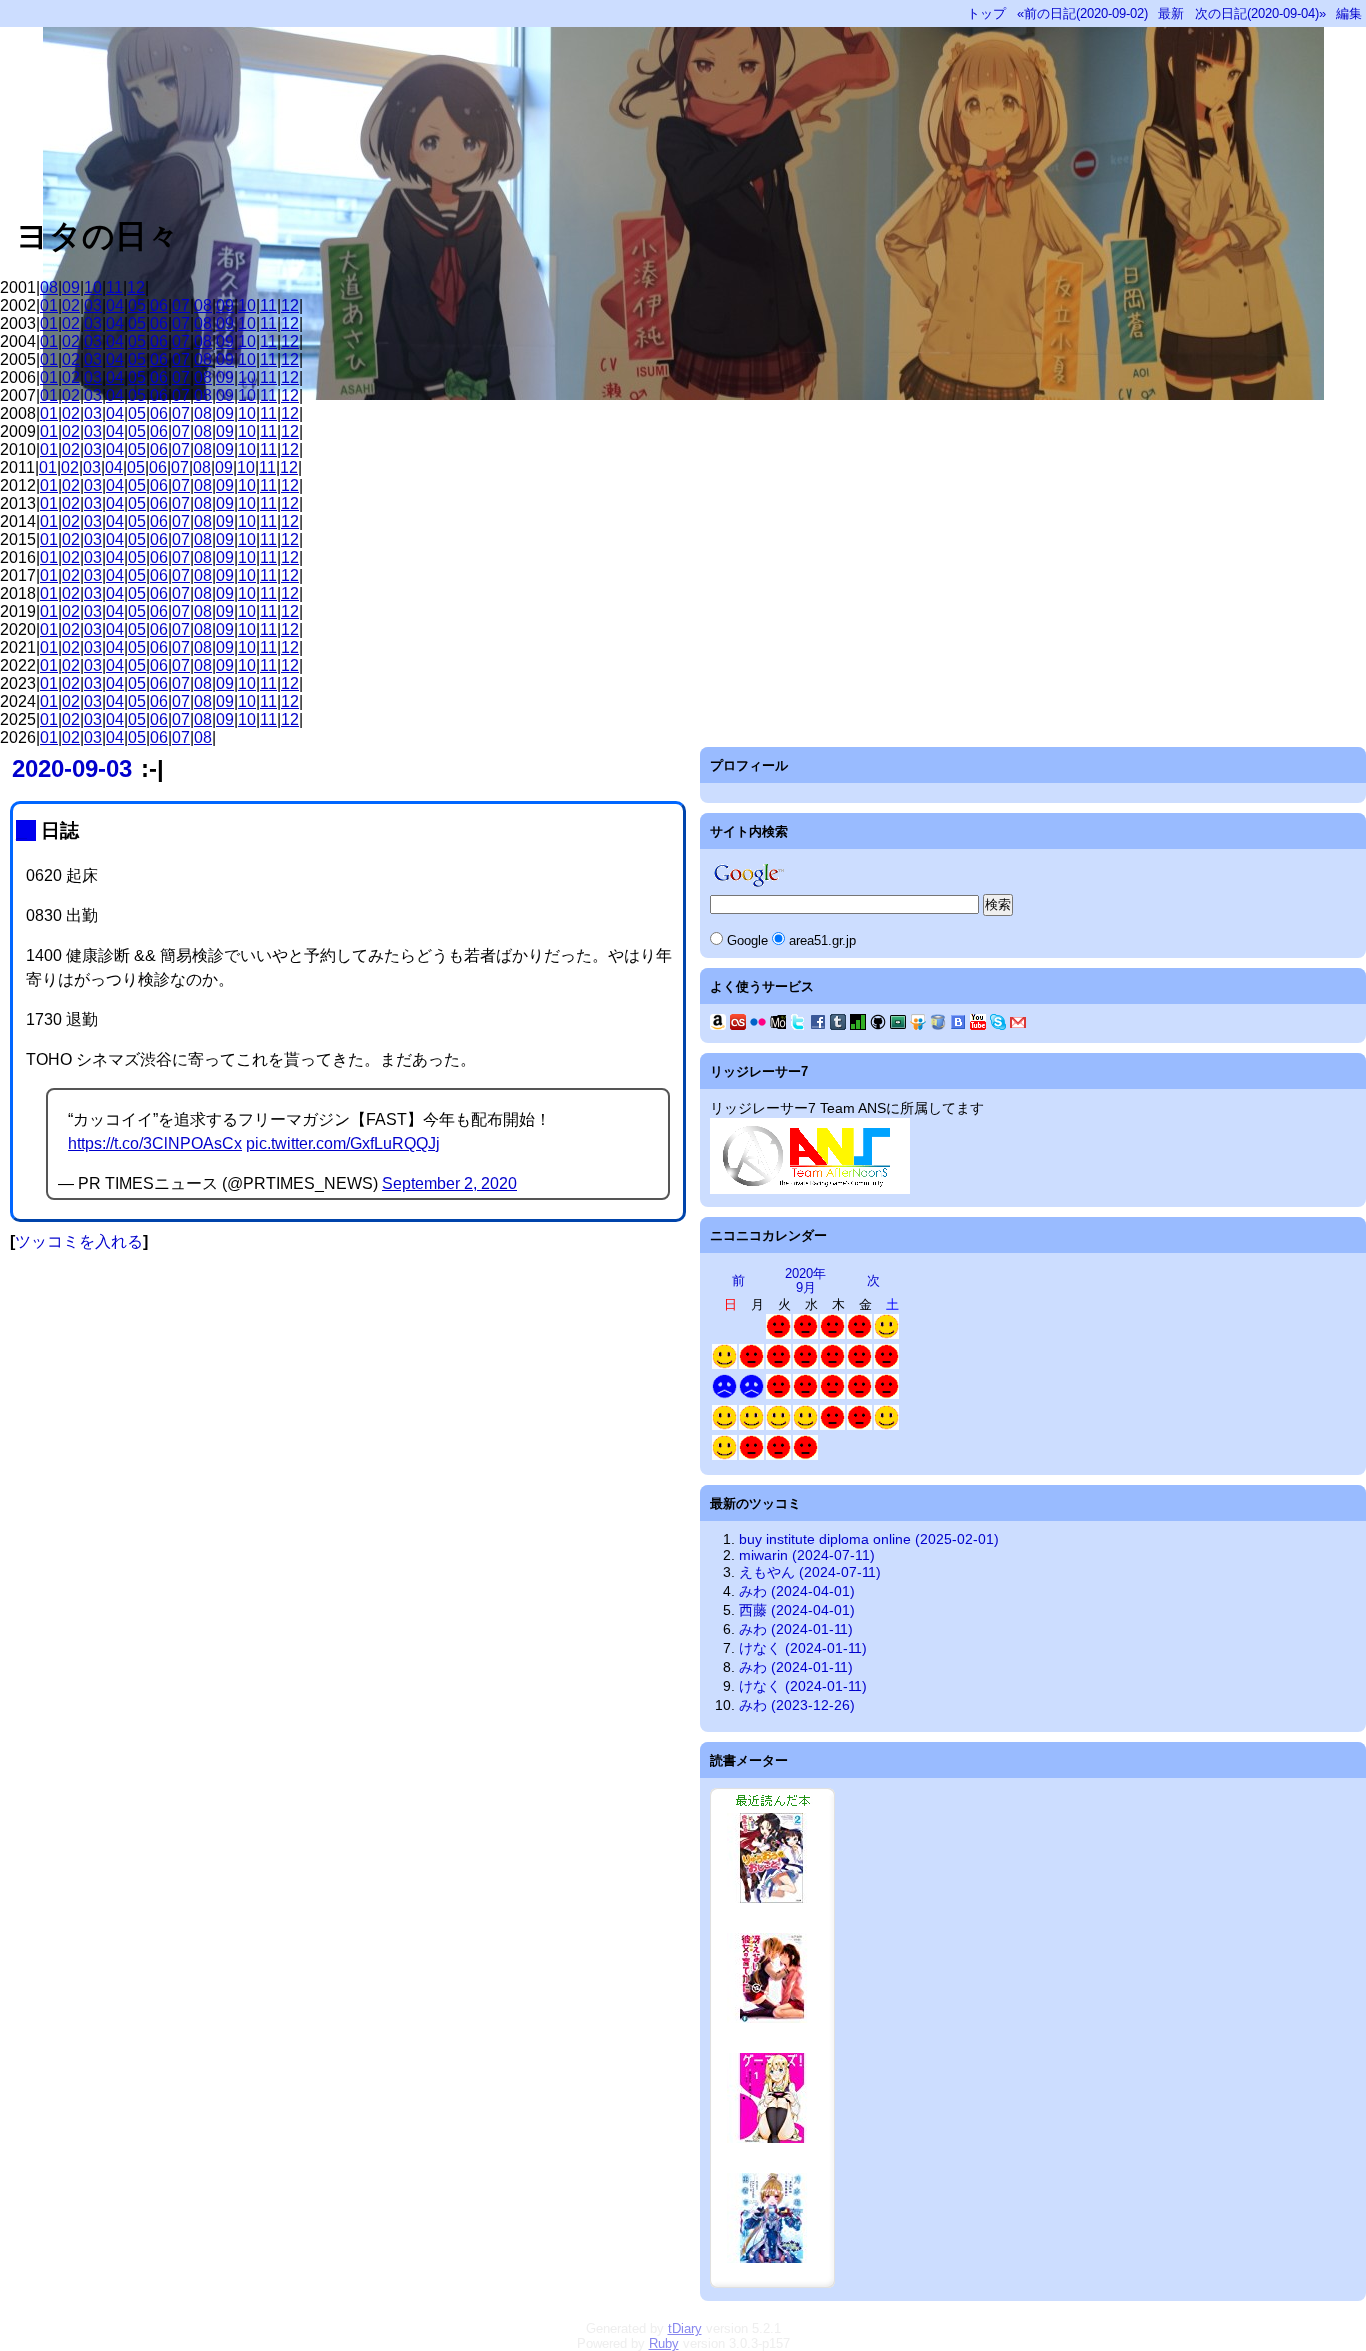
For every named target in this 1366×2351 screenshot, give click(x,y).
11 (114, 287)
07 (181, 305)
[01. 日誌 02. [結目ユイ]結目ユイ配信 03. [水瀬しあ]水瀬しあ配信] (805, 1394)
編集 (1349, 13)
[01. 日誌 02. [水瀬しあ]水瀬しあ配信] (751, 1364)
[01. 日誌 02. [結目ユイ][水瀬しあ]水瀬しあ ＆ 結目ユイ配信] (832, 1364)
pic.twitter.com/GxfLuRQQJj (343, 1143)
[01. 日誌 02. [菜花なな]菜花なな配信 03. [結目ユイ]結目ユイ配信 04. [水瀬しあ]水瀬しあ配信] (886, 1394)
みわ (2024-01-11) (796, 1629)
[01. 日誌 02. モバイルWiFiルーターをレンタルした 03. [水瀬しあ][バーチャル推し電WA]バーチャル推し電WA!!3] (886, 1334)
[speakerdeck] (898, 1025)
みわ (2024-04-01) (797, 1591)
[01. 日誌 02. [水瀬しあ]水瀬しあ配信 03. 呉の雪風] (805, 1425)
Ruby (664, 2343)
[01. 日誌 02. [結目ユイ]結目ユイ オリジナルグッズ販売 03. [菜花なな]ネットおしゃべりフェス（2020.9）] (859, 1334)
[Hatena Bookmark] (958, 1025)
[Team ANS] (810, 1189)
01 (49, 305)
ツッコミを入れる (79, 1241)
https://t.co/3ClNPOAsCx (155, 1143)
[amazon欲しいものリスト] (718, 1025)
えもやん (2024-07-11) (810, 1572)
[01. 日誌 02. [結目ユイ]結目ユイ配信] (805, 1364)
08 (49, 287)
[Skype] (998, 1025)
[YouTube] (978, 1025)
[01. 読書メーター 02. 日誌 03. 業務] (778, 1334)
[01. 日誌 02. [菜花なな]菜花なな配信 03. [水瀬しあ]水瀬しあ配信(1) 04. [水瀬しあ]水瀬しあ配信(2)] (832, 1394)
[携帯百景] (778, 1025)
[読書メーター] (858, 1025)
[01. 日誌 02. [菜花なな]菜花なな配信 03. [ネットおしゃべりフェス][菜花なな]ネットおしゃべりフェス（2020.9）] (886, 1425)
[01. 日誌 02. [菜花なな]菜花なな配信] (751, 1455)
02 (71, 305)
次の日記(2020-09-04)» (1260, 13)
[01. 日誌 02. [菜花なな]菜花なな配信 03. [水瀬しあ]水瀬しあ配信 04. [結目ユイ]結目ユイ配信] (859, 1394)
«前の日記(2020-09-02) (1082, 13)
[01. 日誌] (805, 1334)
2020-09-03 (72, 768)
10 (93, 287)
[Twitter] (798, 1025)
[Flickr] (758, 1025)
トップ (986, 13)
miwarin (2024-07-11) (807, 1555)
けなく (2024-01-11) (803, 1648)
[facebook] (818, 1025)
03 (93, 305)
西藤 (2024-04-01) (797, 1610)
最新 (1171, 13)
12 (136, 287)
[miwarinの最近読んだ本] (772, 2283)
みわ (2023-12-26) (797, 1705)
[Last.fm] (738, 1025)
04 (115, 305)
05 (137, 305)
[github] (878, 1025)
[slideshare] (918, 1025)
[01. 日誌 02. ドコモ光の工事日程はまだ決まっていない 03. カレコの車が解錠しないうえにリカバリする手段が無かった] (724, 1394)
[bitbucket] (938, 1025)
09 (71, 287)
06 (159, 305)
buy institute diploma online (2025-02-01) (869, 1539)
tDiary (685, 2328)
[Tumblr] (838, 1025)
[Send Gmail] (1018, 1025)
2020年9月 (805, 1280)
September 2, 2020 (449, 1183)
